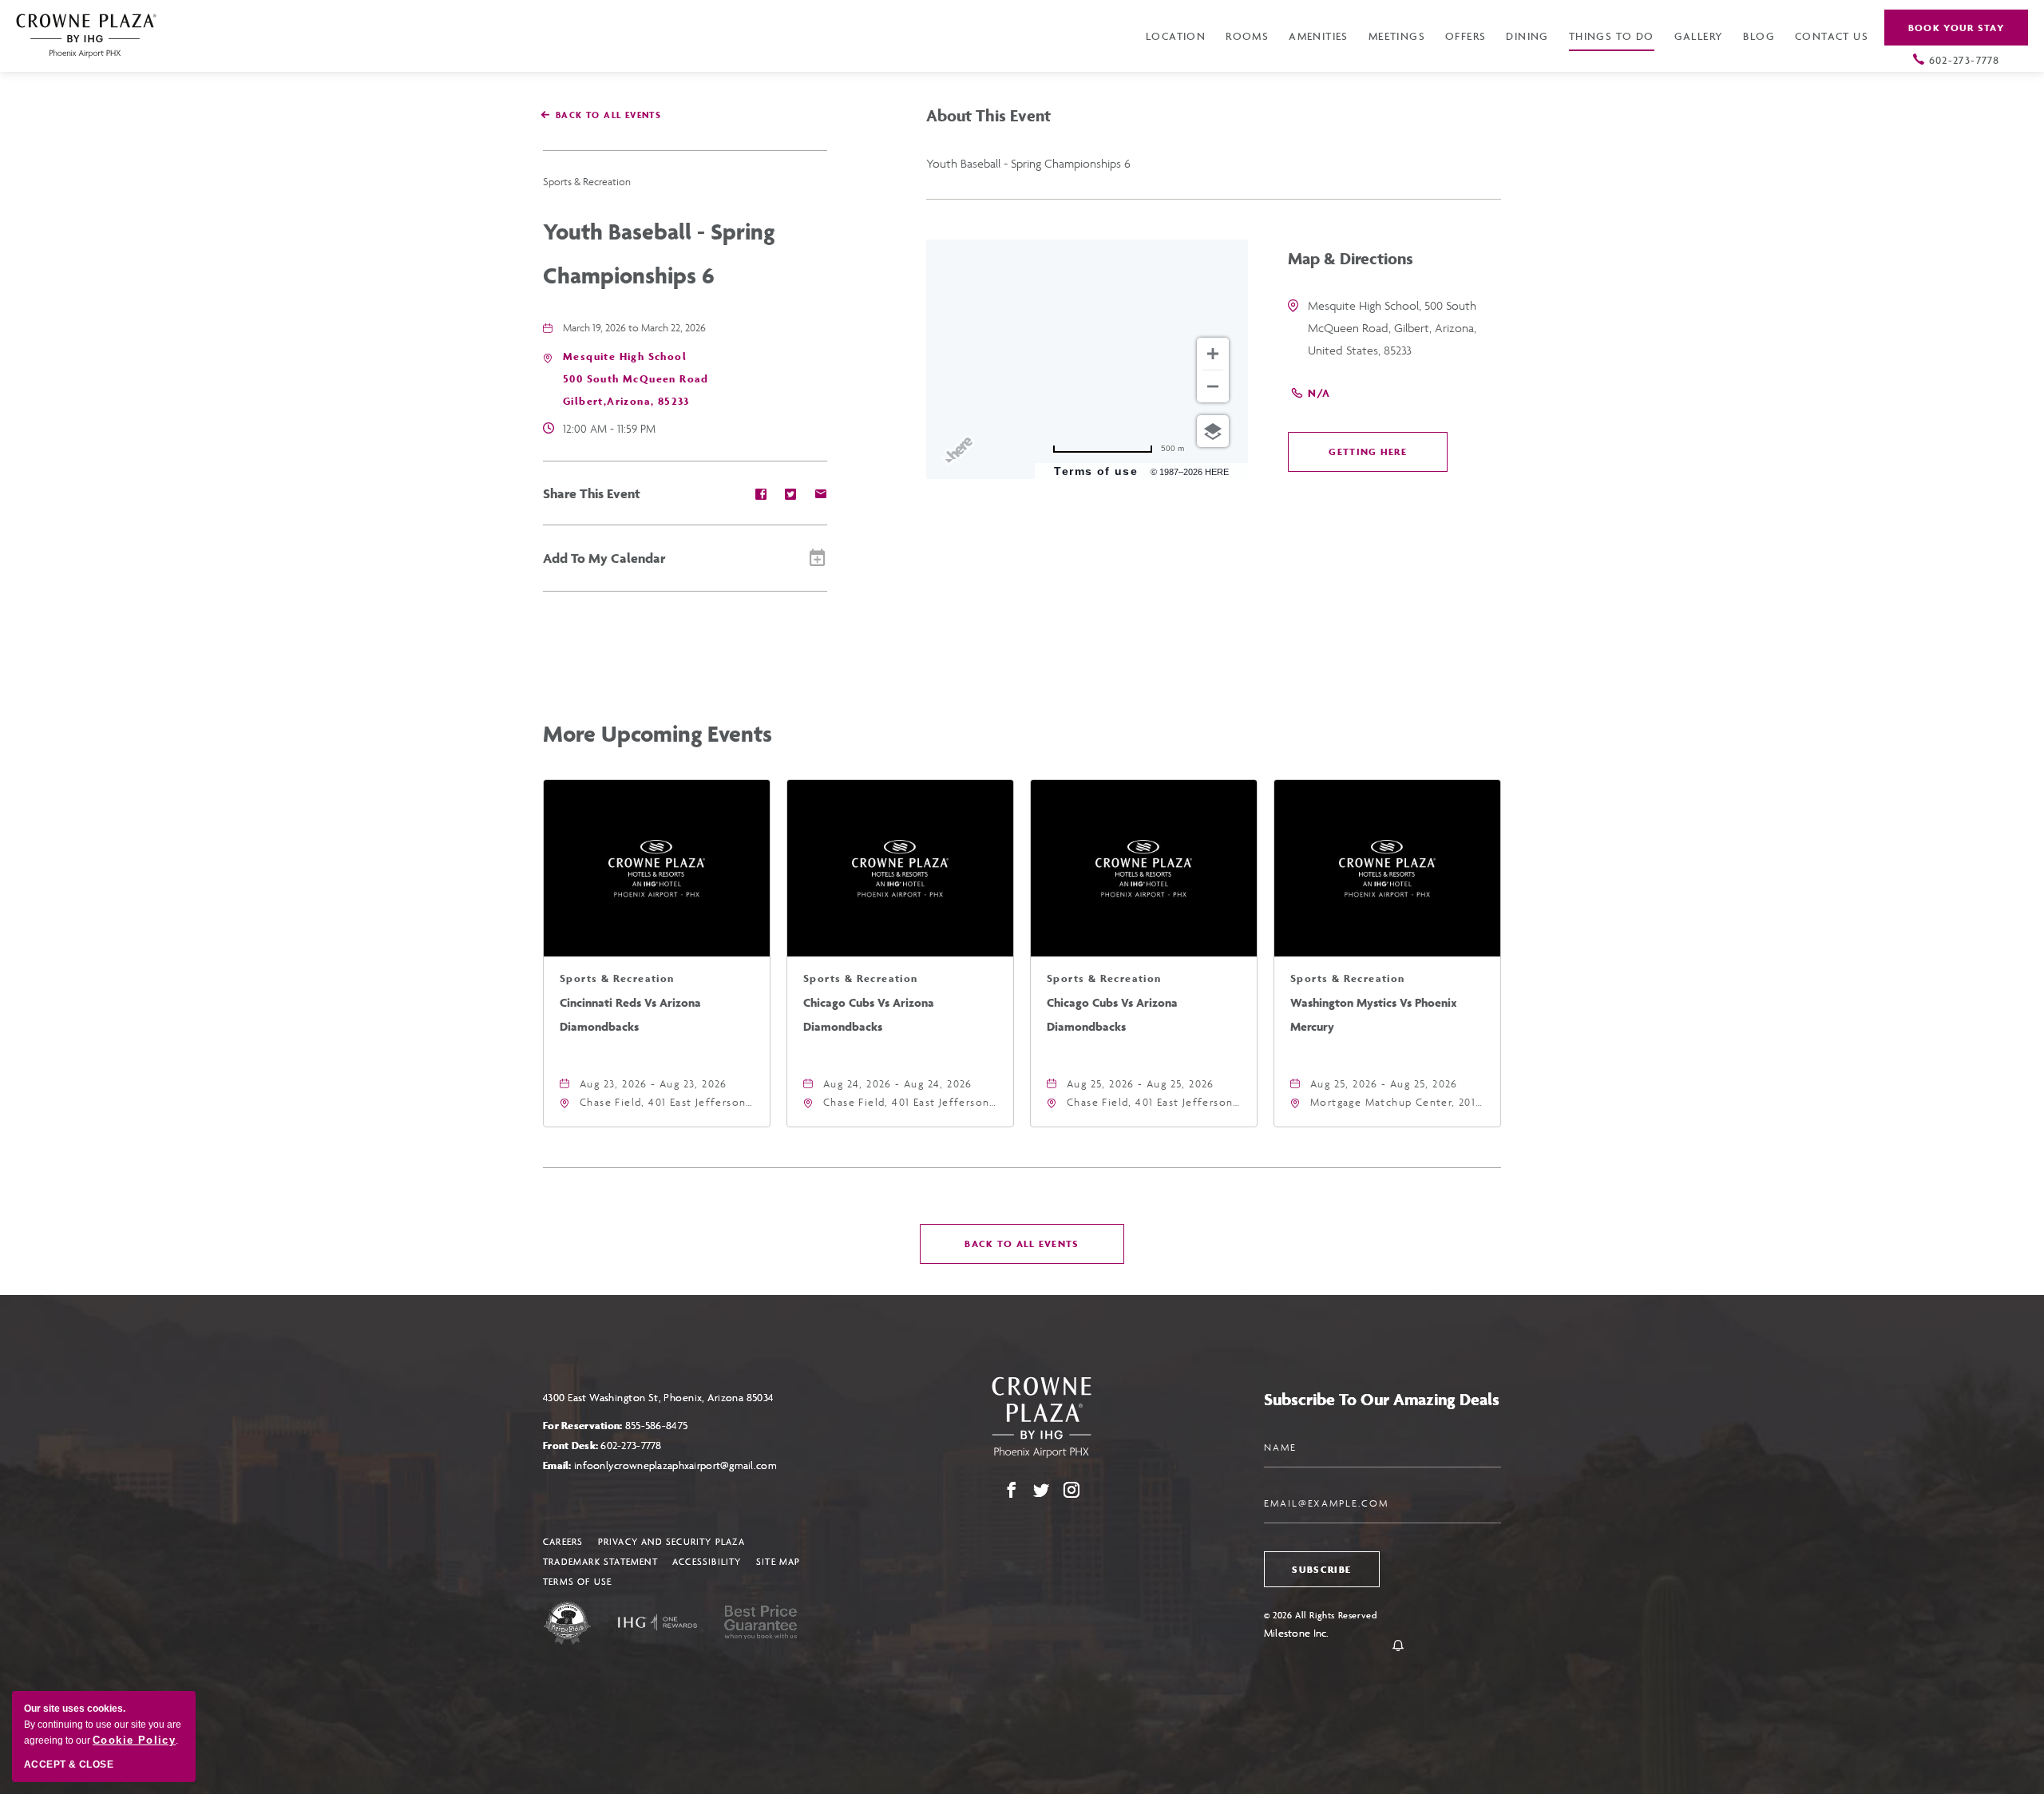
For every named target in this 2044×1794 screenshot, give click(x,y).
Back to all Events (608, 115)
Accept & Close (69, 1764)
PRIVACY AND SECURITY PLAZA (671, 1541)
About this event (988, 115)
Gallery (1699, 36)
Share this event (592, 493)
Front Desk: (602, 1445)
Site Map (778, 1561)
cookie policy (134, 1740)
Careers (563, 1541)
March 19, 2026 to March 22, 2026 (634, 328)
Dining (1527, 36)
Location (1176, 36)
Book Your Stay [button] (1956, 28)
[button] (636, 379)
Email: (660, 1465)
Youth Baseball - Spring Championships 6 (659, 253)
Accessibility (707, 1561)
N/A (1319, 393)
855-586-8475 (656, 1426)
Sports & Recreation (587, 182)
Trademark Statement (600, 1561)
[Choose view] (1213, 431)
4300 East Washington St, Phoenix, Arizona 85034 (659, 1398)
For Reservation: (615, 1426)
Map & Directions (1351, 258)
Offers (1466, 36)
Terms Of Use (577, 1581)
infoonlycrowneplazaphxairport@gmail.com (675, 1465)
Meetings (1397, 36)
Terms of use (1096, 471)
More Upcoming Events (658, 733)
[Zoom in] (1213, 354)
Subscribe (1321, 1569)
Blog (1759, 36)
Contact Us (1832, 36)
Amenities (1319, 36)
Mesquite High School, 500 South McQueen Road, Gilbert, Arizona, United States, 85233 (1392, 328)
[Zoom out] (1213, 386)
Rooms (1247, 36)
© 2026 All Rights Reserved (1321, 1615)
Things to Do (1612, 36)
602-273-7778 (1965, 60)
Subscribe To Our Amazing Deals (1382, 1399)
